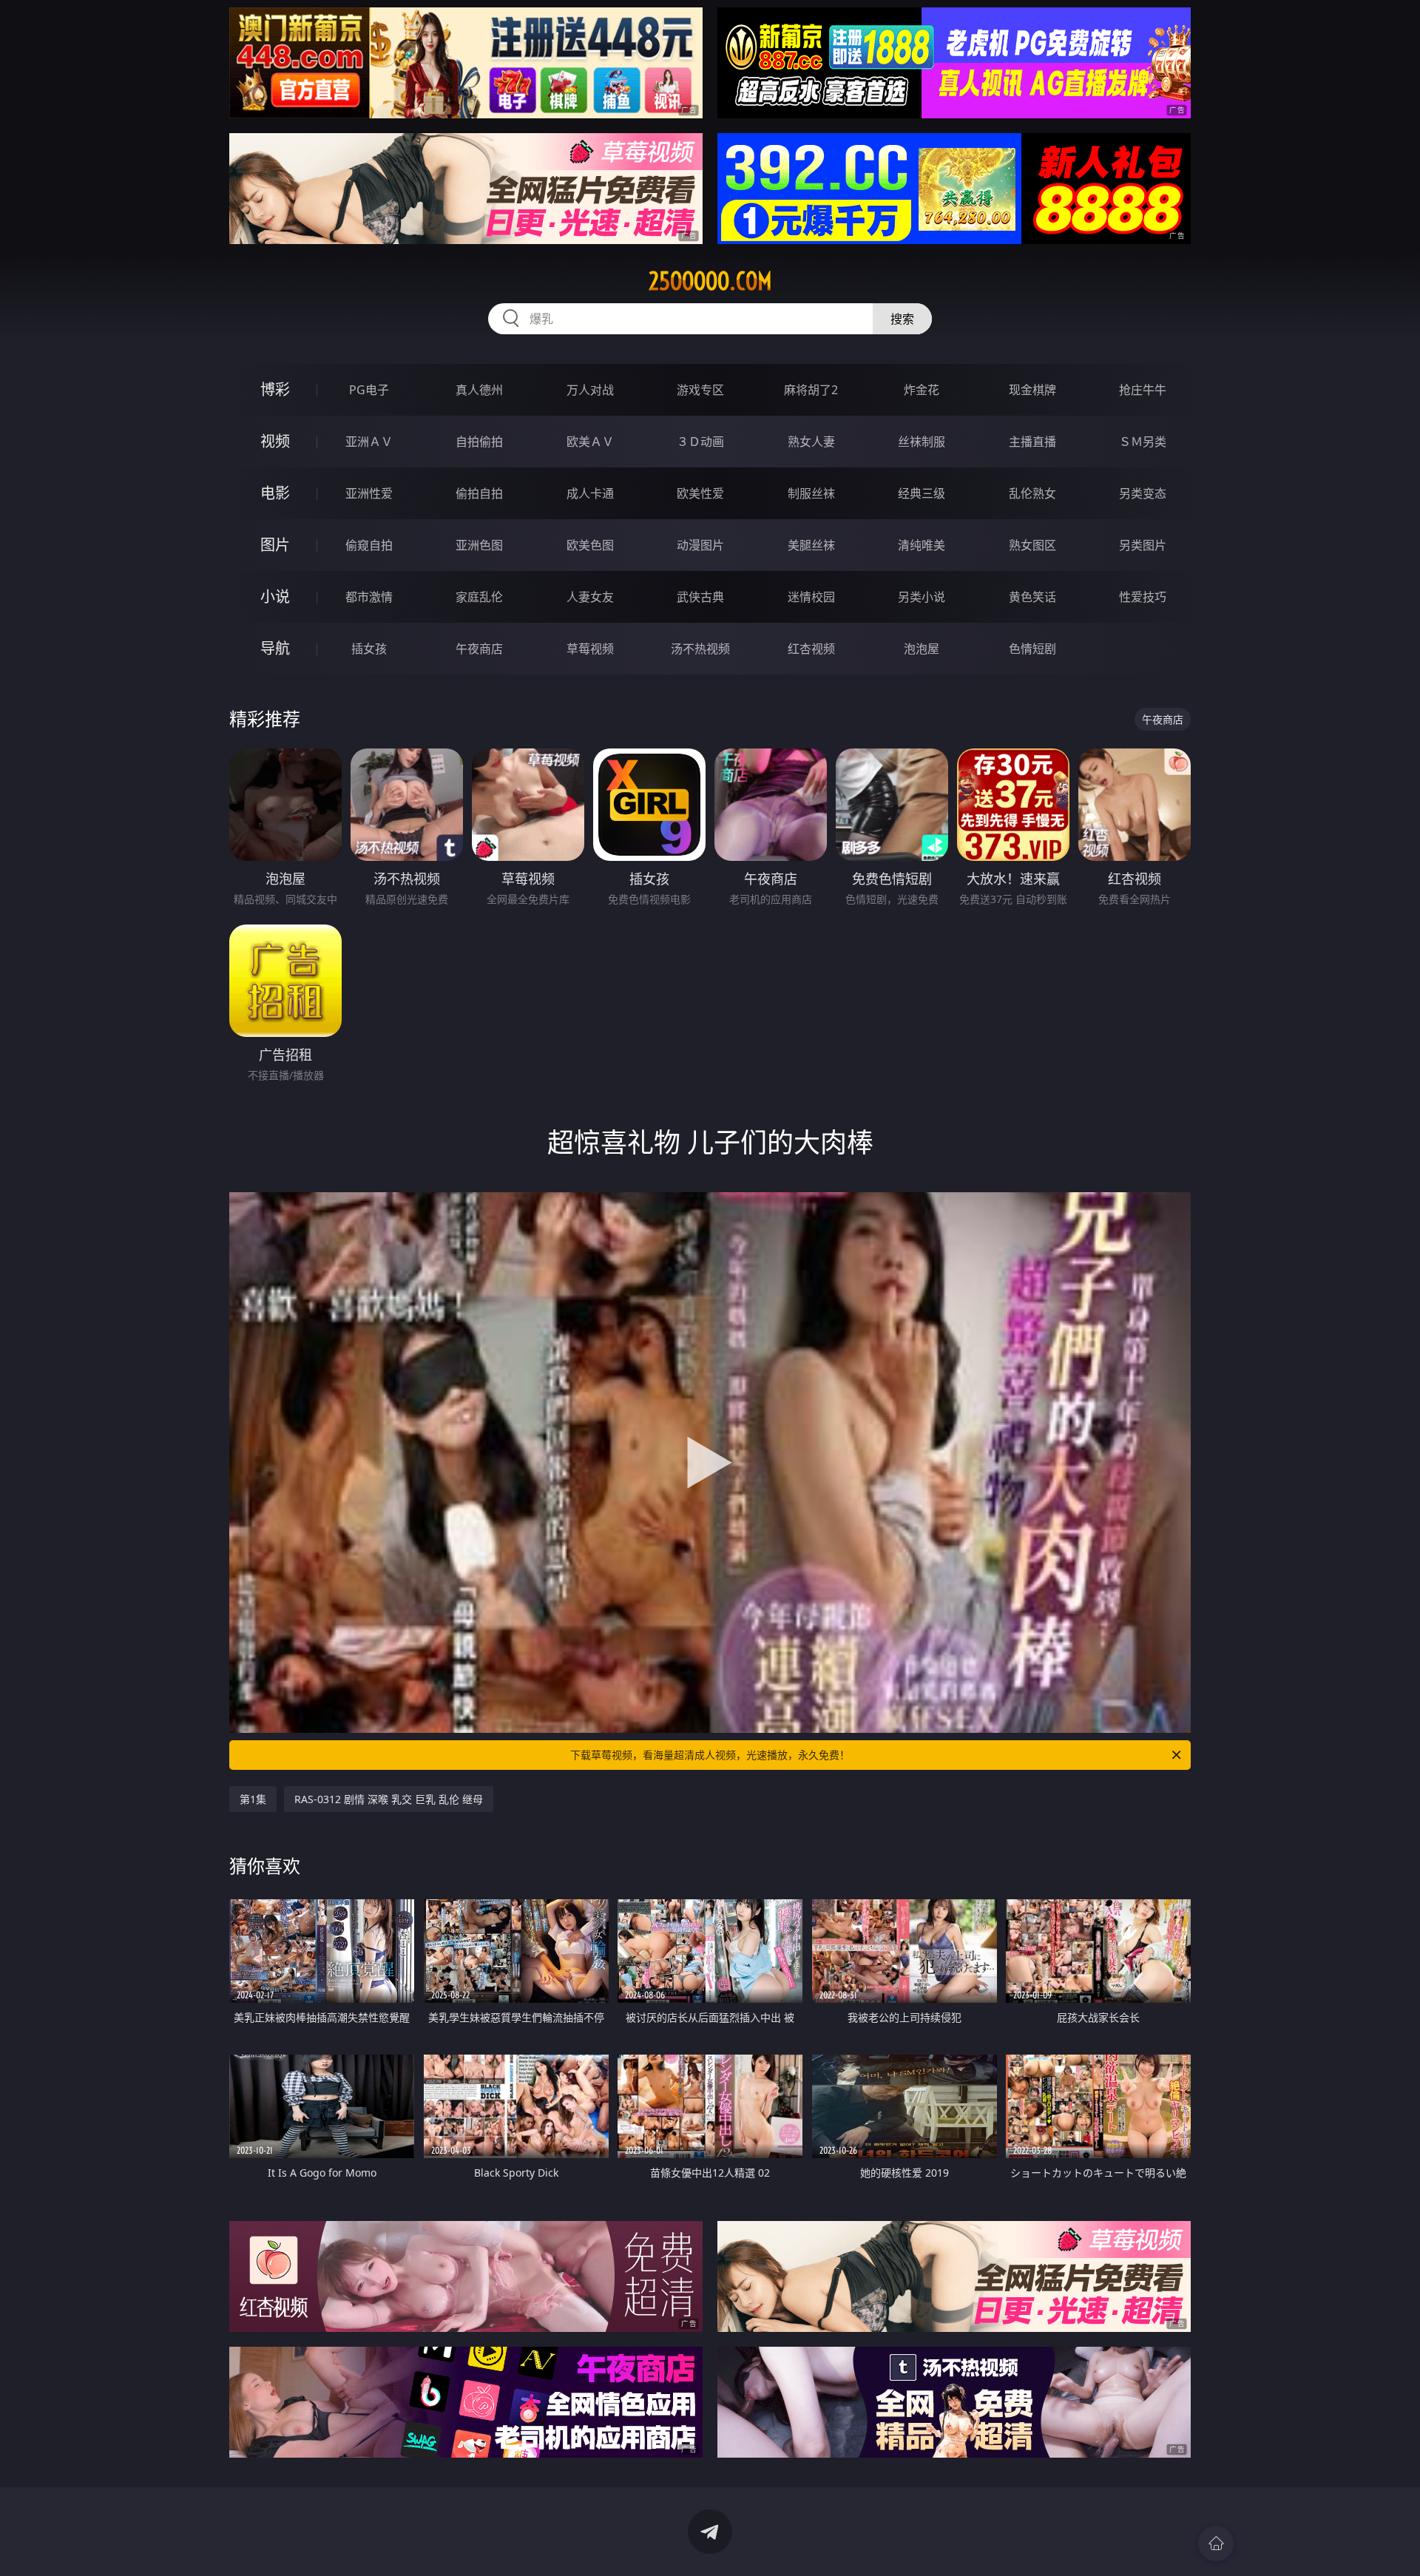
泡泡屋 (922, 649)
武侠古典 (700, 597)
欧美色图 (590, 545)
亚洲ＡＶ (369, 442)
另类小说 (922, 597)
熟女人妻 (811, 442)
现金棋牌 (1032, 390)
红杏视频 (811, 649)
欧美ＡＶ (590, 442)
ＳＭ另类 (1143, 442)
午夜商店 (479, 649)
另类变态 (1143, 493)
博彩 (275, 389)
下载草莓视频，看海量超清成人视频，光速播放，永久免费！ (710, 1755)
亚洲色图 (479, 545)
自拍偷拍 (479, 442)
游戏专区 (700, 390)
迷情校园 (811, 597)
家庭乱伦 (479, 597)
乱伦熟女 (1032, 493)
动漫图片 (700, 545)
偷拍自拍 (479, 493)
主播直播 (1032, 442)
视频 (275, 441)
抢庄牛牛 (1143, 390)
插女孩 (369, 649)
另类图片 (1143, 545)
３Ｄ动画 (700, 442)
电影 (275, 493)
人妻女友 (590, 597)
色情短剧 (1032, 649)
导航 (275, 648)
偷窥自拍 (369, 545)
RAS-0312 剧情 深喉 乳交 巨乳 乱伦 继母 (389, 1799)
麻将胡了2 (811, 390)
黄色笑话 (1032, 597)
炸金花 (922, 390)
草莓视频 (590, 649)
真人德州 (479, 390)
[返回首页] (1216, 2543)
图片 (275, 545)
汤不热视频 (700, 649)
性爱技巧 (1143, 597)
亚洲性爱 (369, 493)
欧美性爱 (700, 493)
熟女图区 (1032, 545)
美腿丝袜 (811, 545)
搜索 (902, 319)
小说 (275, 596)
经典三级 (922, 493)
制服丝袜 (811, 493)
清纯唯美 (922, 545)
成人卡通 (590, 493)
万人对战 (590, 390)
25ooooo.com (710, 281)
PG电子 (369, 390)
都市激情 (369, 597)
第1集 (253, 1799)
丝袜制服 (922, 442)
